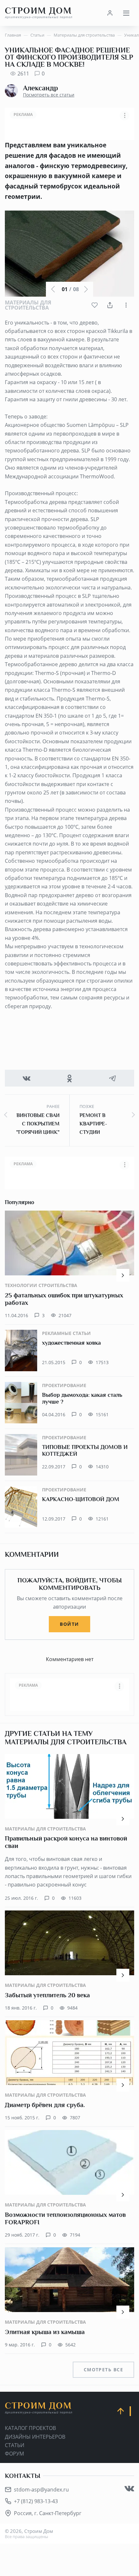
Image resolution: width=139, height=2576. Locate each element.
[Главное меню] (126, 13)
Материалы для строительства (28, 305)
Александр (40, 88)
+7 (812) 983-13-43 (36, 2501)
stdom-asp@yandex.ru (41, 2490)
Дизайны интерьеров (35, 2437)
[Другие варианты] (126, 305)
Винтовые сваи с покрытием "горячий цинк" (38, 1124)
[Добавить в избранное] (95, 305)
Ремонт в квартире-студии (93, 1124)
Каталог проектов (30, 2428)
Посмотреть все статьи (49, 95)
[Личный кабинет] (110, 13)
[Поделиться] (110, 305)
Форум (14, 2454)
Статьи (15, 2445)
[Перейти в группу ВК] (129, 2489)
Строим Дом (39, 13)
